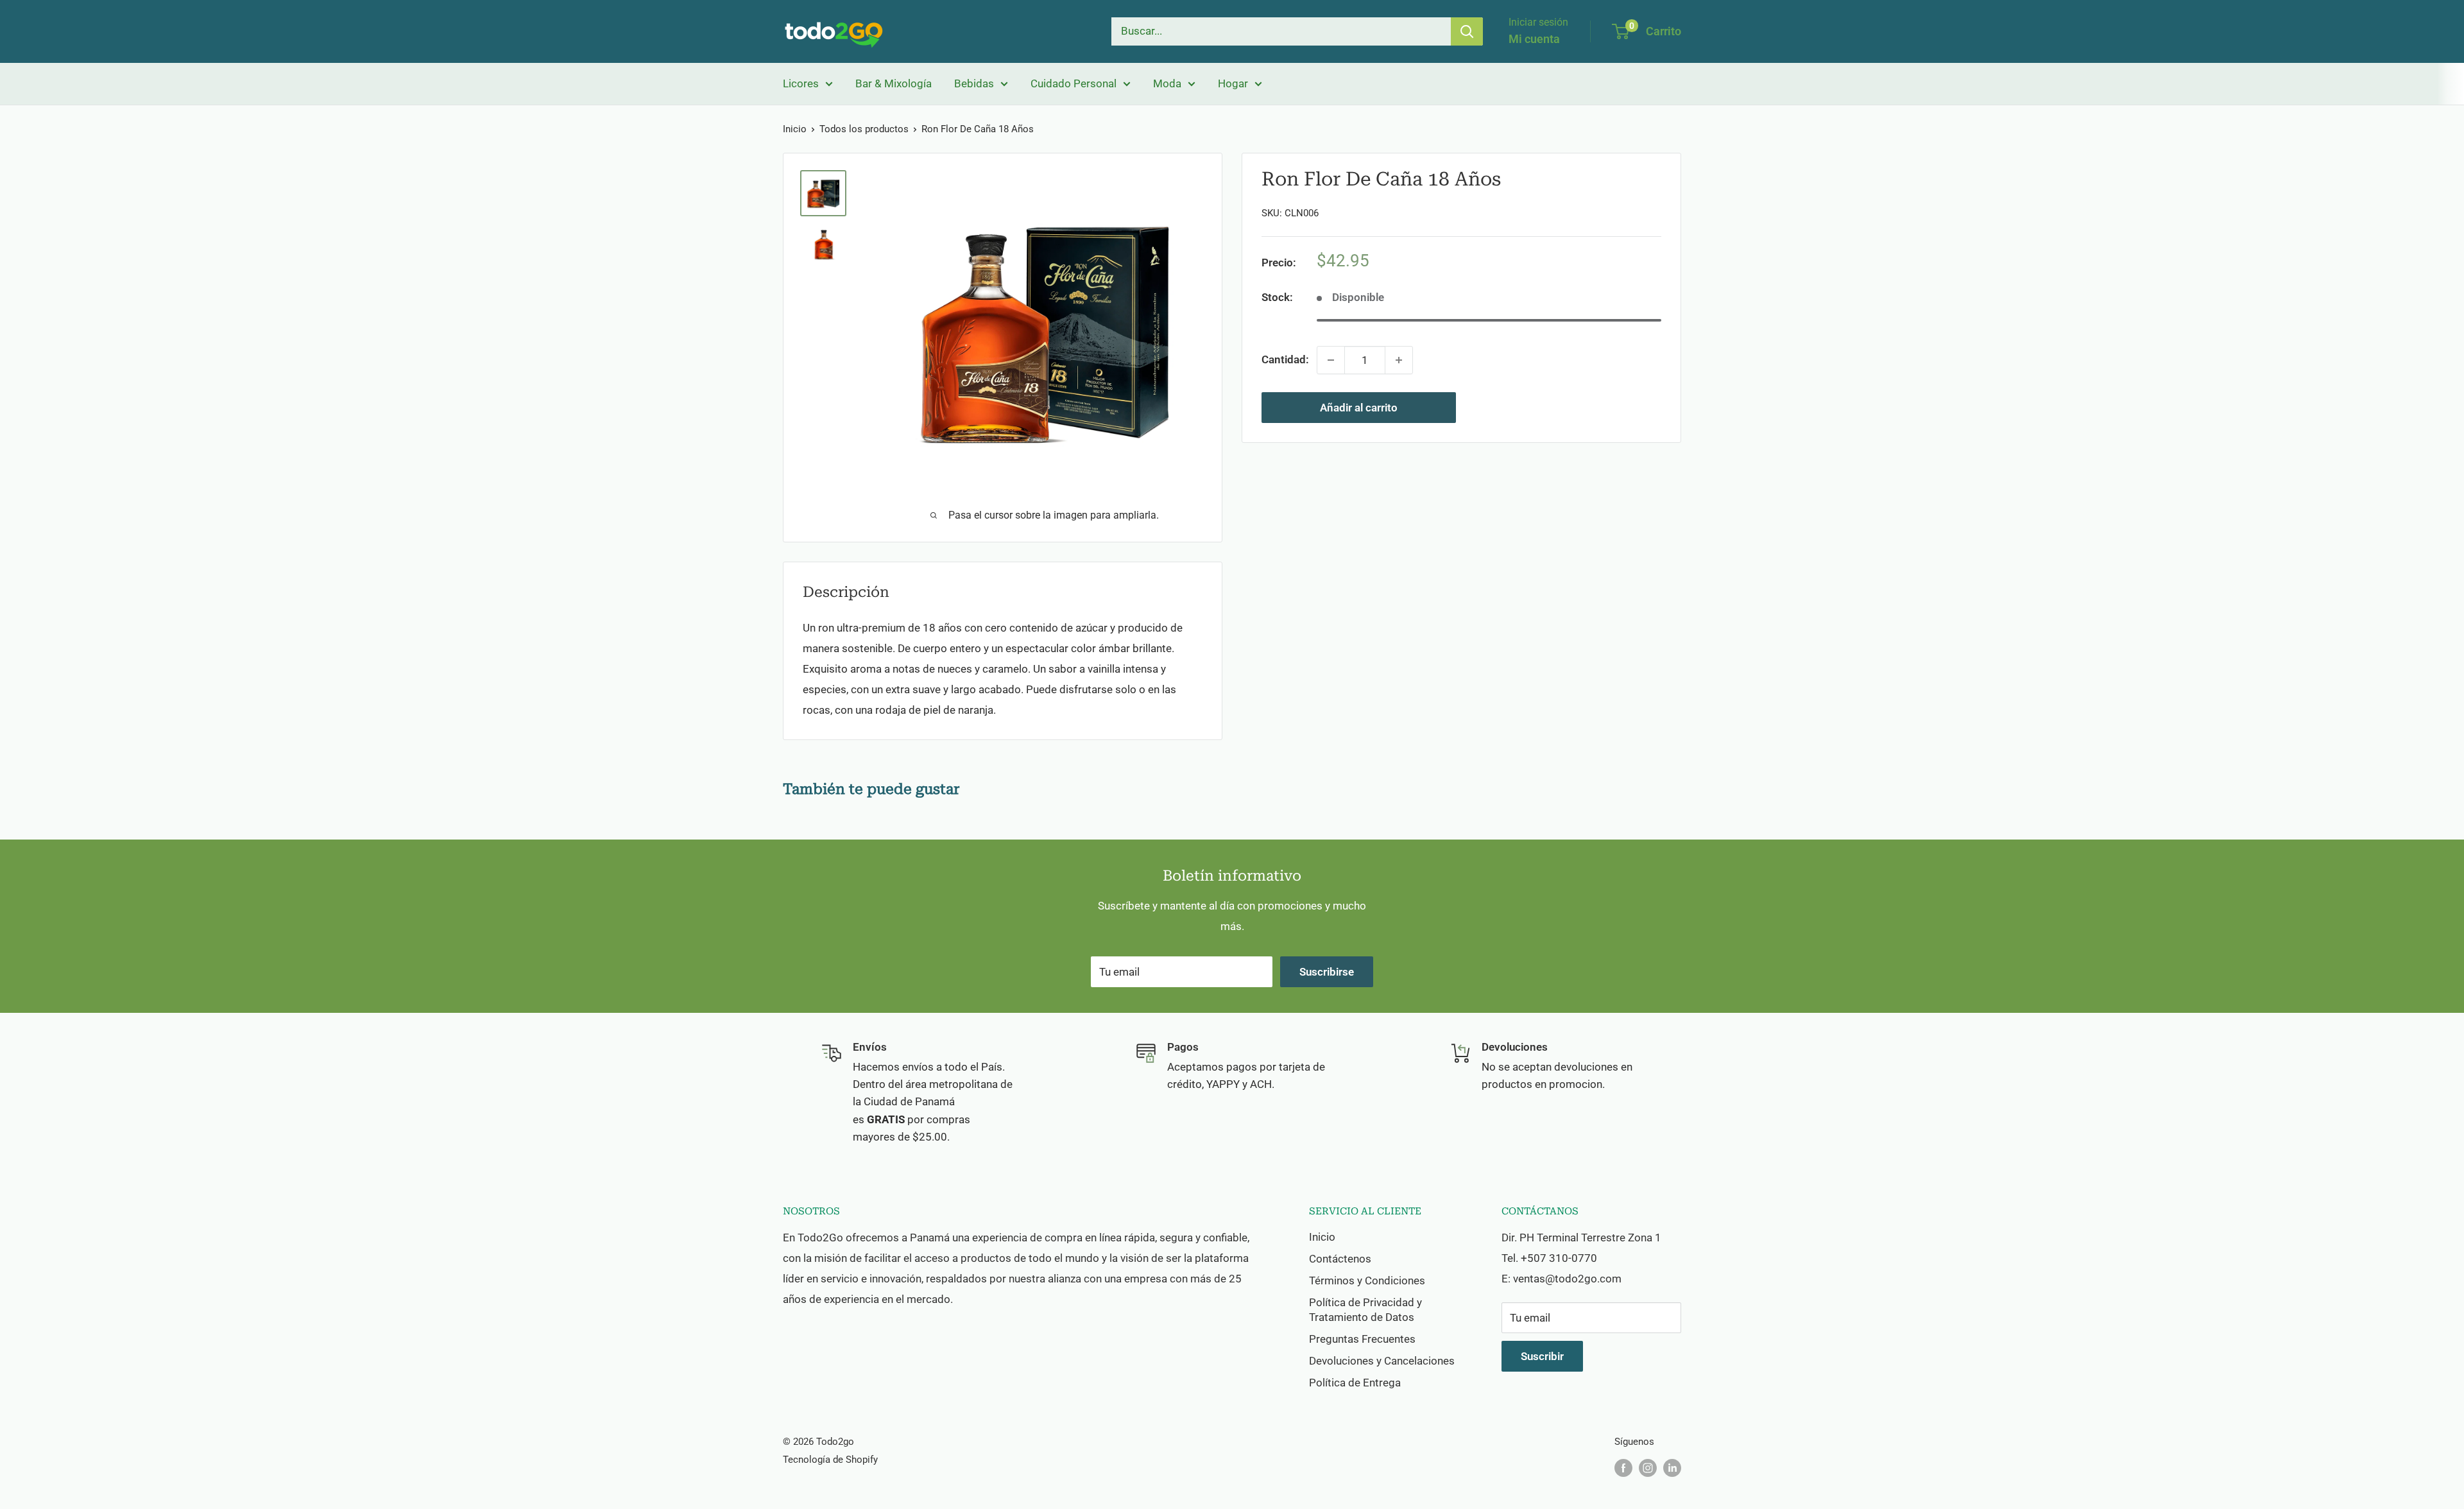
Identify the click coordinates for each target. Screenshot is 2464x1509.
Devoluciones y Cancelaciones (1382, 1361)
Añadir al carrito (1359, 408)
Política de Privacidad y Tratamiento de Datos (1365, 1310)
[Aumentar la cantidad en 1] (1399, 360)
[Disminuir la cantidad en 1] (1331, 360)
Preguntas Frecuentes (1362, 1339)
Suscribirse (1327, 972)
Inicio (795, 129)
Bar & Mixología (894, 83)
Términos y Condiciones (1367, 1280)
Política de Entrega (1355, 1383)
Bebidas (974, 83)
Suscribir (1542, 1356)
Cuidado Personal (1074, 83)
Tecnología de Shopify (830, 1460)
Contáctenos (1340, 1259)
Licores (801, 83)
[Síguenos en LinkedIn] (1672, 1468)
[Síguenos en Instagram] (1648, 1468)
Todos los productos (864, 129)
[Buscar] (1467, 31)
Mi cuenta (1534, 39)
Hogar (1233, 83)
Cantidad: (1285, 359)
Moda (1167, 83)
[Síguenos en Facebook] (1623, 1468)
